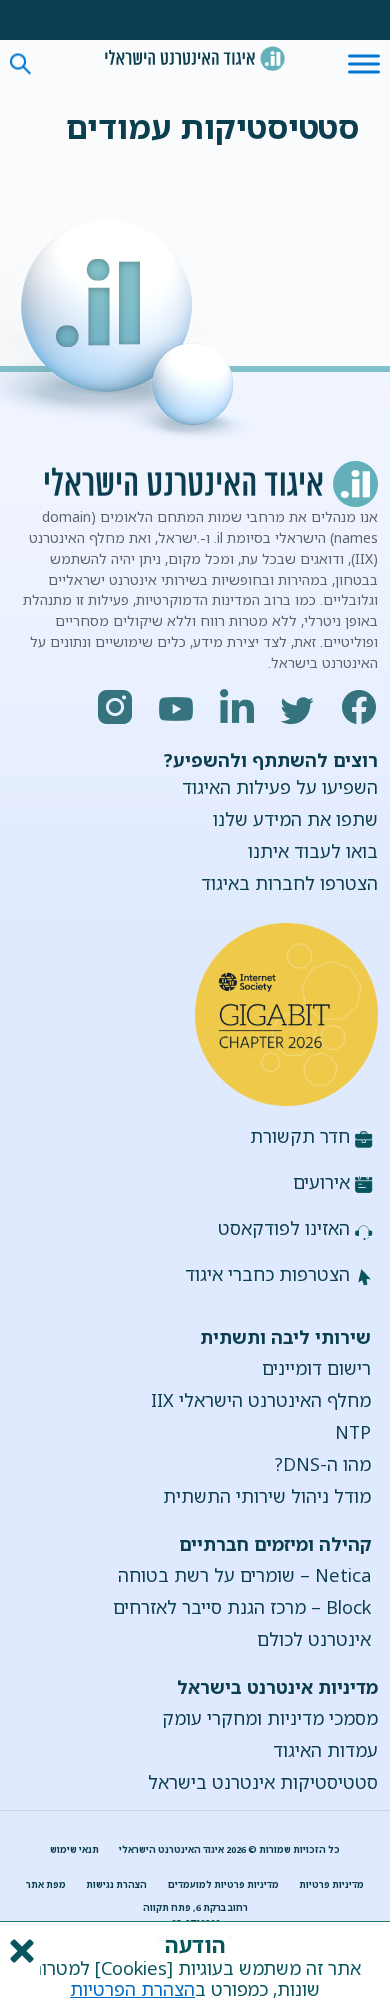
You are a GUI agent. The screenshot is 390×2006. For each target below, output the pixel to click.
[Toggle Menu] (364, 63)
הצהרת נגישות (116, 1884)
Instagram (116, 707)
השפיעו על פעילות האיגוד (280, 787)
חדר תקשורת (300, 1136)
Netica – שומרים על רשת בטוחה (244, 1575)
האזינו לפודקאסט (284, 1228)
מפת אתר (46, 1884)
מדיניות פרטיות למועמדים (223, 1884)
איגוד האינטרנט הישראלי (195, 58)
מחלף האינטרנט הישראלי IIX (261, 1400)
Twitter (299, 707)
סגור (20, 1951)
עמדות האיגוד (325, 1750)
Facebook (360, 707)
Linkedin (238, 707)
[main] (195, 115)
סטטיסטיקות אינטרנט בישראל (263, 1782)
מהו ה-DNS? (323, 1464)
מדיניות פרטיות (331, 1884)
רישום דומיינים (316, 1368)
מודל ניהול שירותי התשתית (267, 1496)
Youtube (177, 707)
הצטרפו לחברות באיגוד (289, 883)
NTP (353, 1432)
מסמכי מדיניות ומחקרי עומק (270, 1718)
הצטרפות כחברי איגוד (267, 1274)
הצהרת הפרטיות (132, 1989)
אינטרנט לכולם (314, 1639)
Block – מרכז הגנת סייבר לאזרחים (242, 1607)
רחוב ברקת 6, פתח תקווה (195, 1907)
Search (20, 64)
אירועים (321, 1182)
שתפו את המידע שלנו (295, 819)
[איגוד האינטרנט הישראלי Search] (195, 58)
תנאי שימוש (74, 1849)
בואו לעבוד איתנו (313, 851)
